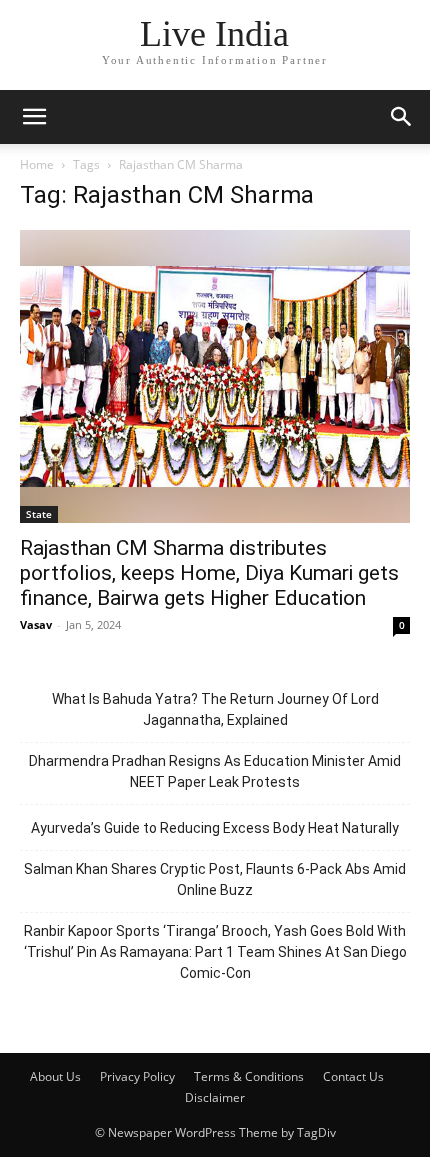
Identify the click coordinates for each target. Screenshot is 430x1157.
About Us (55, 1076)
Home (37, 164)
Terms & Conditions (249, 1076)
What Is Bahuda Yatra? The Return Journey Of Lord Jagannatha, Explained (215, 709)
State (39, 514)
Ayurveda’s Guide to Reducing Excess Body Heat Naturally (215, 828)
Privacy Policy (137, 1076)
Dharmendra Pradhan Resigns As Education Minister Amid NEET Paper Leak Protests (215, 771)
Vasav (36, 624)
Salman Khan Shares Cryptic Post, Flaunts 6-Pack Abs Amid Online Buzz (215, 879)
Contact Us (353, 1076)
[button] (34, 117)
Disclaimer (215, 1097)
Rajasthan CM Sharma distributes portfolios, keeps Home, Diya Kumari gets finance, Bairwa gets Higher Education (209, 573)
